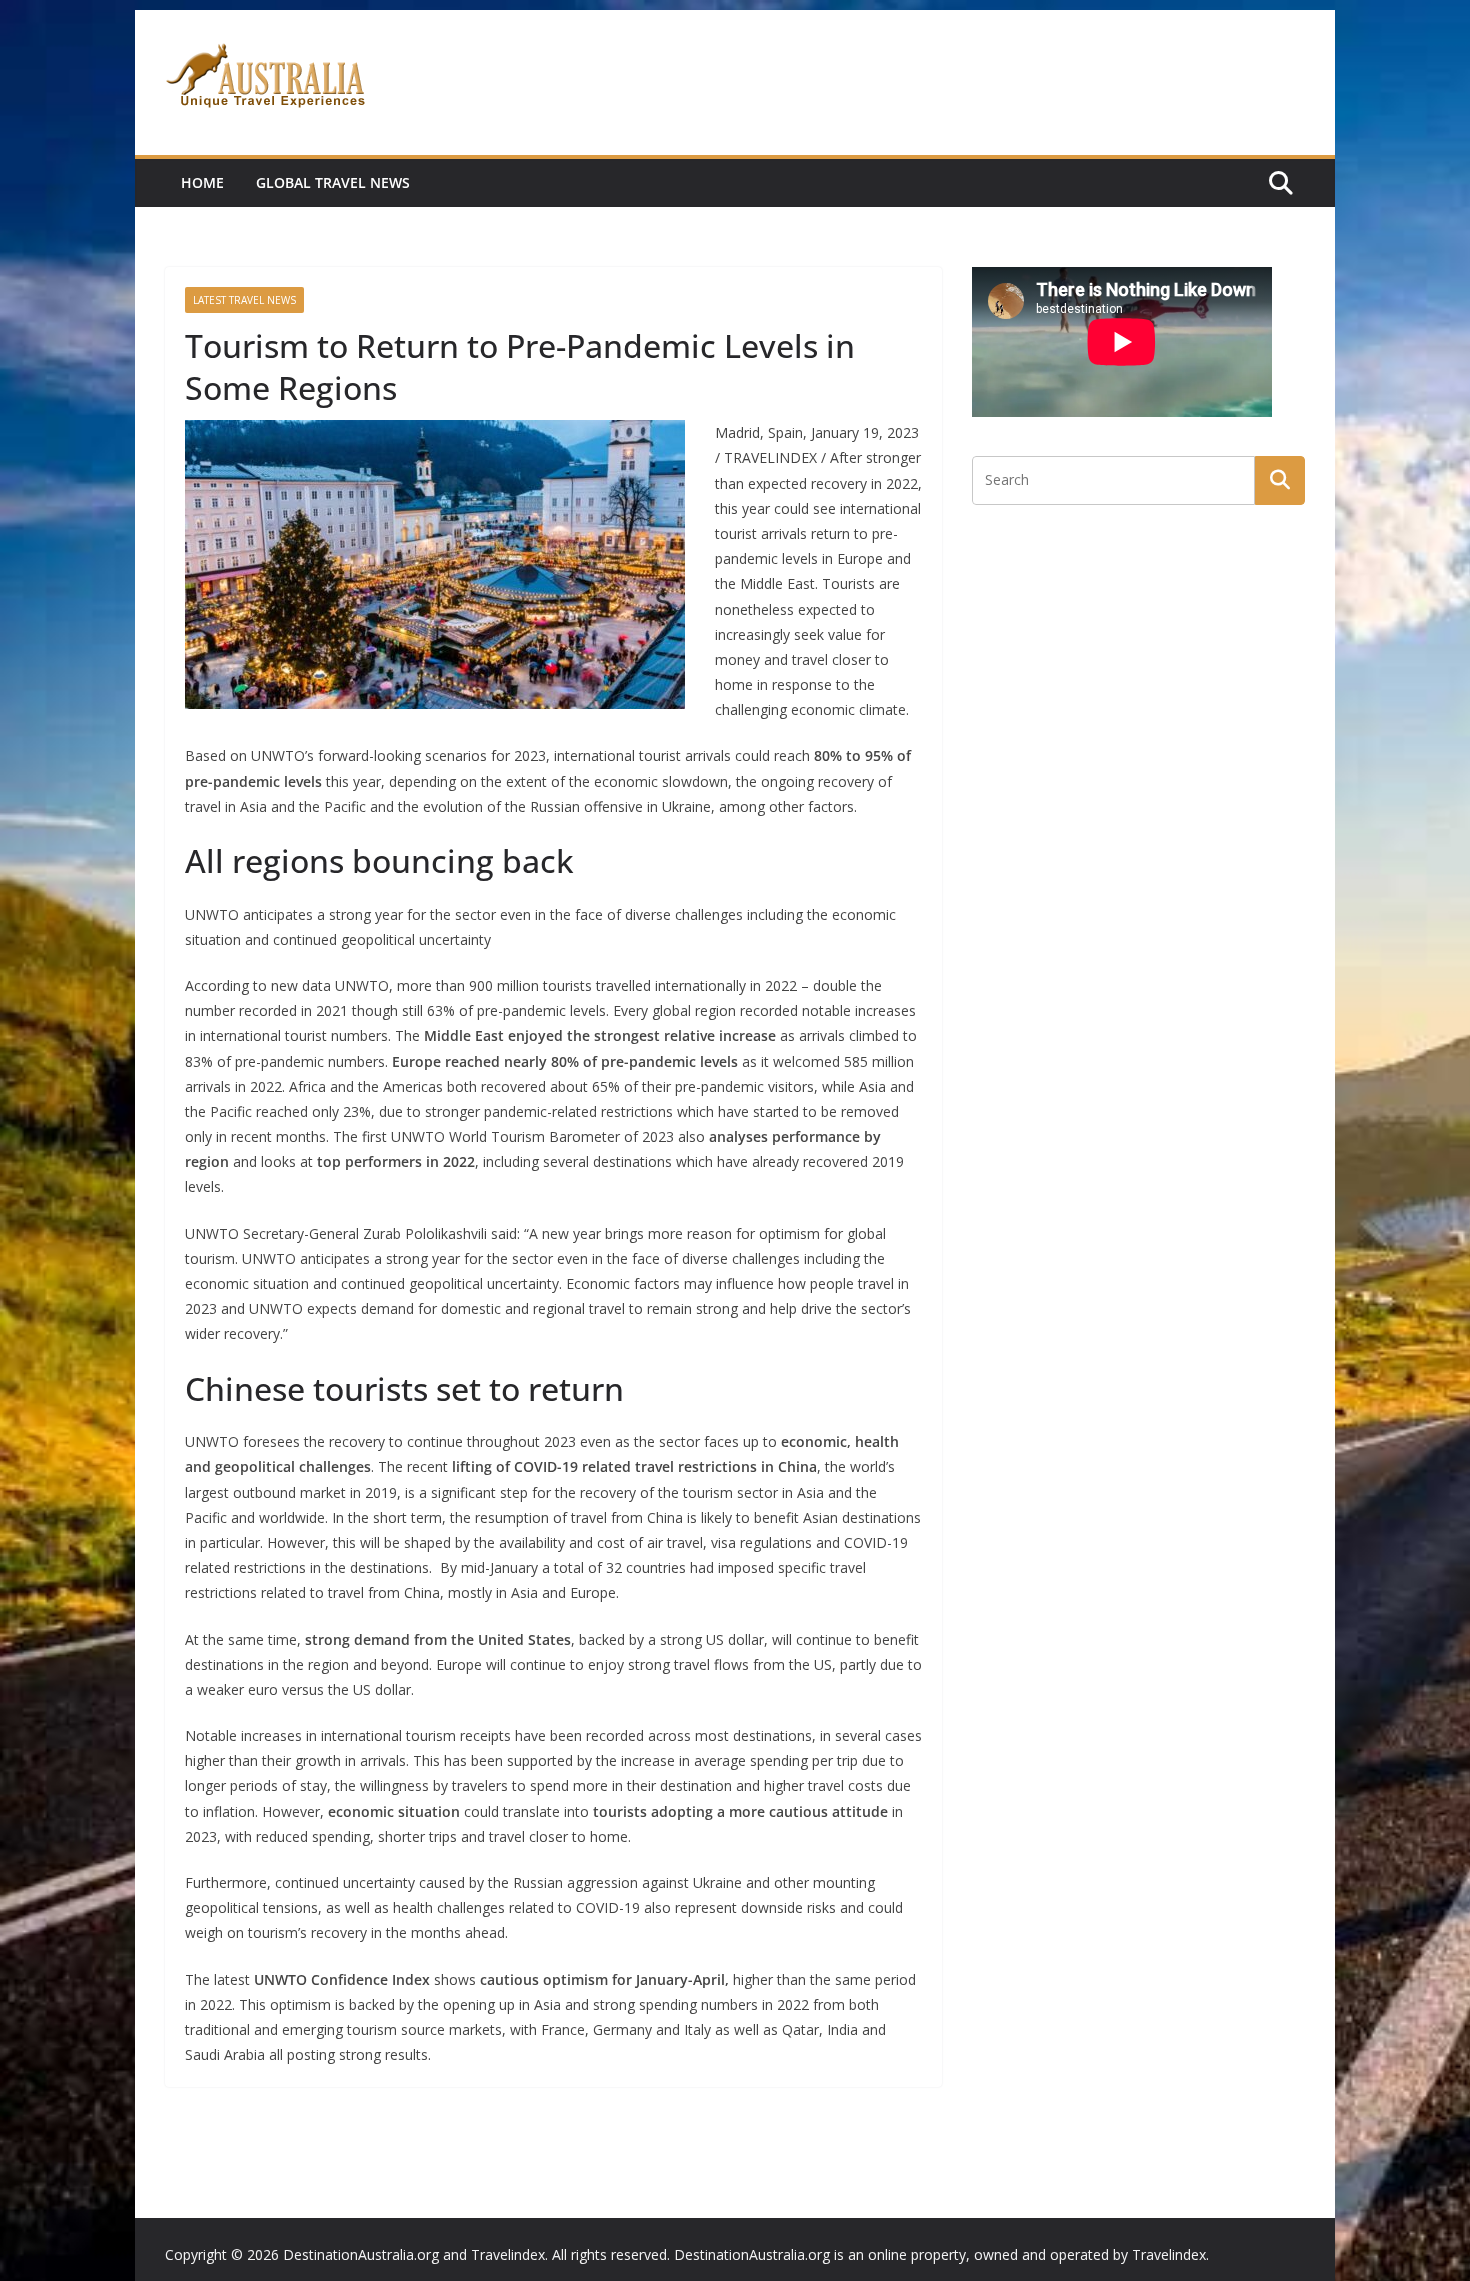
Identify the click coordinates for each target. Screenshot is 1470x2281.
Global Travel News (333, 182)
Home (202, 182)
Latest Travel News (244, 300)
